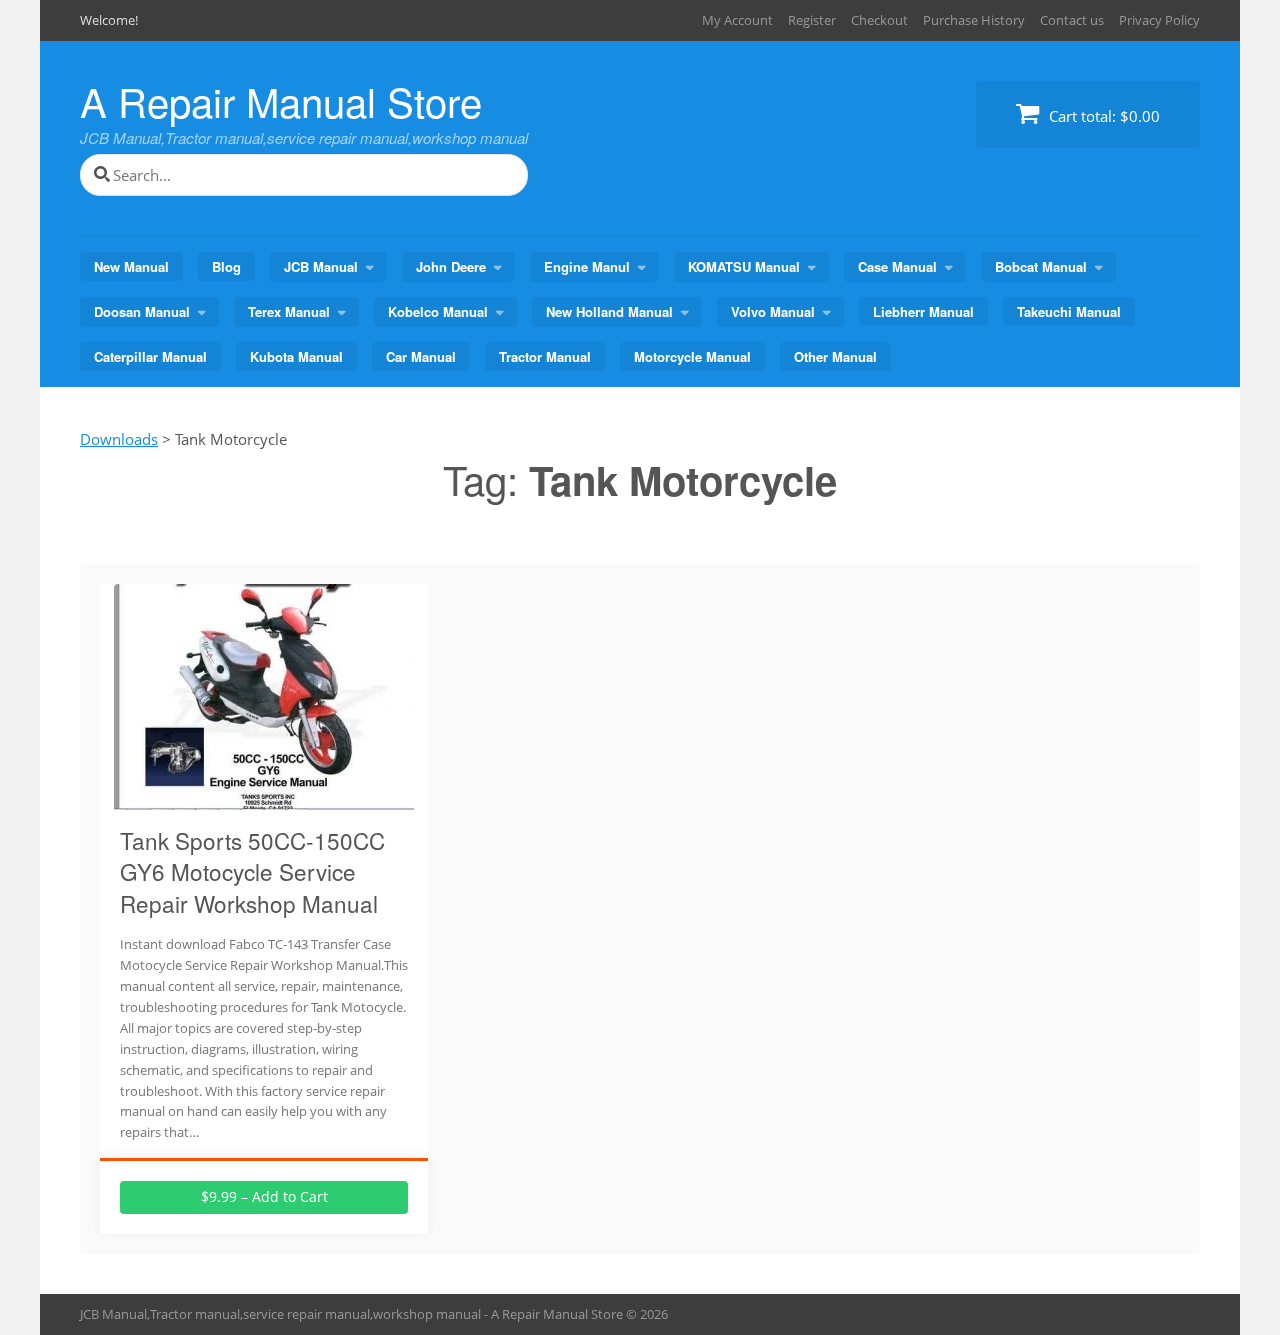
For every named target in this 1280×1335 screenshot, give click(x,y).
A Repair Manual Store (281, 100)
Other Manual (835, 356)
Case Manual (897, 266)
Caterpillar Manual (150, 356)
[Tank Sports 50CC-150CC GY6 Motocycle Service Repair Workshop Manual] (264, 798)
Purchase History (974, 20)
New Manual (131, 266)
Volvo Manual (773, 311)
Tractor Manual (545, 356)
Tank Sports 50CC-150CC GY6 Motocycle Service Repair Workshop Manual (252, 871)
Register (812, 20)
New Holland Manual (609, 311)
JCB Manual (321, 266)
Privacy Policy (1159, 20)
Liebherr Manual (923, 311)
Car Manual (421, 356)
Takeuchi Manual (1069, 311)
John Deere (451, 266)
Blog (226, 266)
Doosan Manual (142, 311)
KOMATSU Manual (744, 266)
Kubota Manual (296, 356)
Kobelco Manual (438, 311)
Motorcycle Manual (692, 356)
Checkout (879, 20)
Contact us (1072, 20)
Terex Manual (289, 311)
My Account (737, 20)
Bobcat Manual (1041, 266)
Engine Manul (587, 266)
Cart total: (1102, 116)
